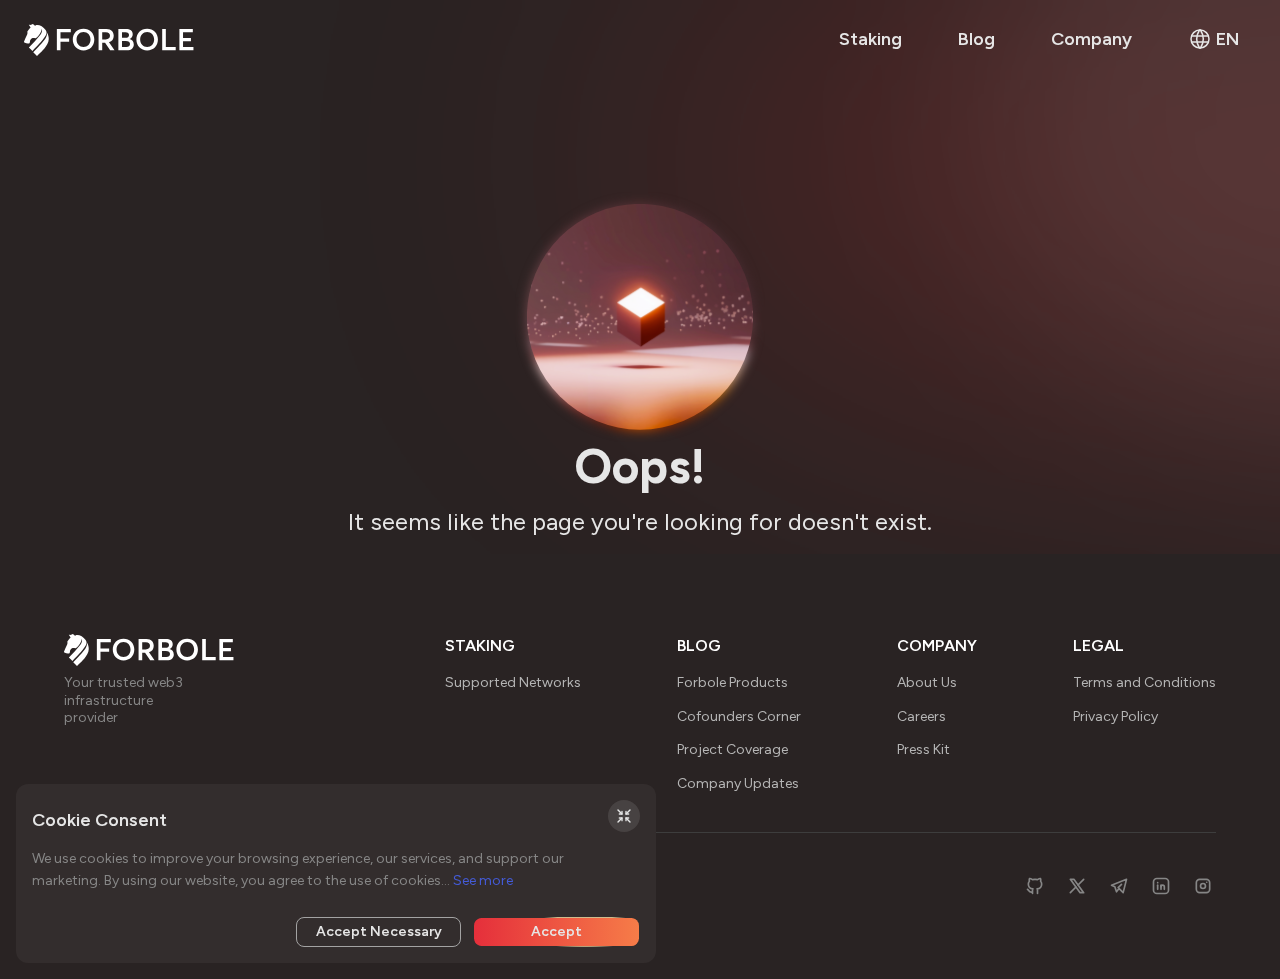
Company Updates (738, 783)
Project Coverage (732, 749)
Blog (976, 39)
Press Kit (923, 749)
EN (1228, 39)
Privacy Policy (1115, 716)
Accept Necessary (379, 931)
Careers (921, 716)
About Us (927, 682)
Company (1091, 39)
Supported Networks (513, 682)
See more (483, 880)
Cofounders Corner (739, 716)
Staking (870, 39)
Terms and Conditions (1144, 682)
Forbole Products (732, 682)
